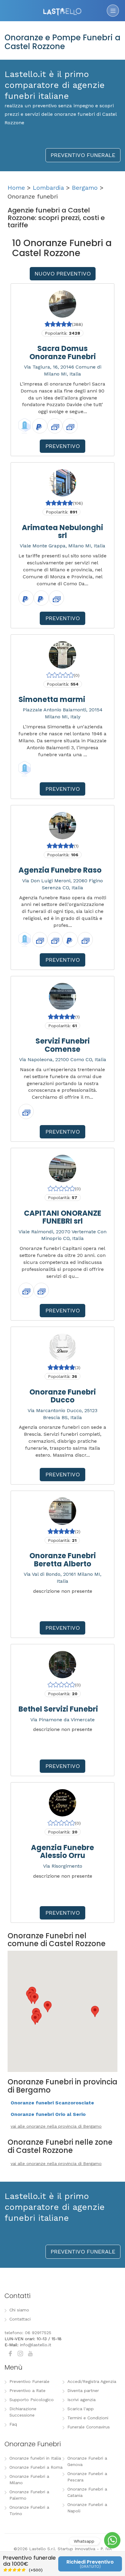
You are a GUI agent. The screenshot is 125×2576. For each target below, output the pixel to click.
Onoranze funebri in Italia (35, 2458)
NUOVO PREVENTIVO (63, 274)
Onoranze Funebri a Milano (29, 2479)
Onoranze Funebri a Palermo (29, 2495)
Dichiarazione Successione (23, 2412)
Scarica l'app (81, 2409)
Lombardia (48, 188)
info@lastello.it (36, 2345)
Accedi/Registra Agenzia (92, 2381)
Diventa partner (83, 2391)
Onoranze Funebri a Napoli (87, 2508)
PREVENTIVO (63, 446)
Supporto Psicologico (32, 2400)
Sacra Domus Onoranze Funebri (63, 352)
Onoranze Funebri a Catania (87, 2492)
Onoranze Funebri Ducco (63, 1396)
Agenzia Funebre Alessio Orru (62, 1851)
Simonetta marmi (52, 699)
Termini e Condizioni (88, 2418)
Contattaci (20, 2319)
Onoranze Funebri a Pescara (87, 2477)
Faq (13, 2424)
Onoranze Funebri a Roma (36, 2467)
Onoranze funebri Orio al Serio (48, 2114)
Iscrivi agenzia (81, 2400)
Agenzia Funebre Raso (60, 870)
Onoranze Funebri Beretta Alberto (63, 1560)
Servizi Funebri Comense (63, 1045)
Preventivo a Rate (27, 2391)
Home (16, 188)
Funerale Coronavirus (89, 2427)
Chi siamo (19, 2310)
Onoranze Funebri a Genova (87, 2461)
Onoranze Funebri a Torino (29, 2510)
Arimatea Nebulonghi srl (62, 531)
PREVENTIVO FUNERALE (83, 155)
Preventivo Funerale (29, 2381)
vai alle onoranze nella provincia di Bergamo (56, 2126)
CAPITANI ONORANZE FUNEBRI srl (63, 1217)
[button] (35, 2019)
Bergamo (85, 188)
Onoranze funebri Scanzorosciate (52, 2103)
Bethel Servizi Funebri (58, 1709)
